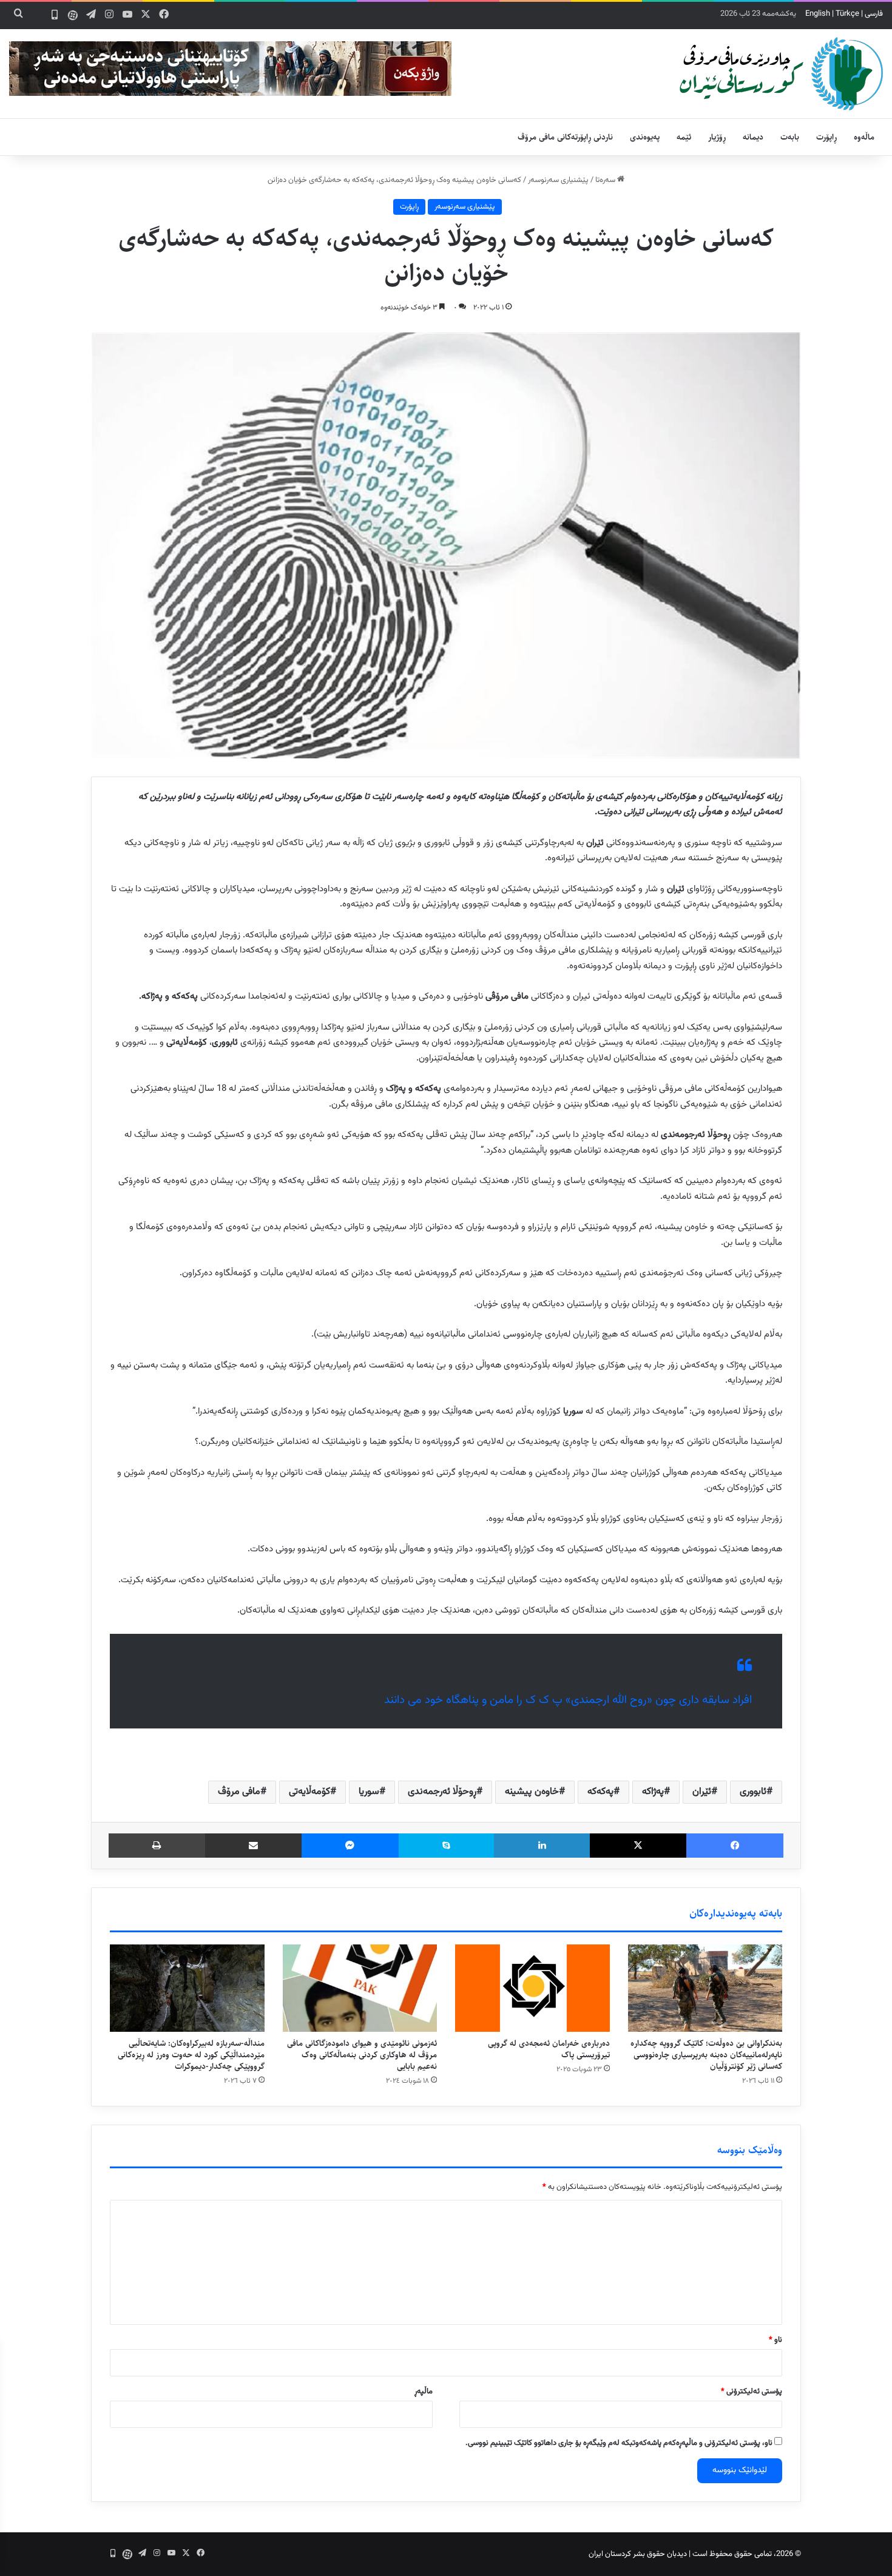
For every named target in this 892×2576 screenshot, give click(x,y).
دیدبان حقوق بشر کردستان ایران (638, 2554)
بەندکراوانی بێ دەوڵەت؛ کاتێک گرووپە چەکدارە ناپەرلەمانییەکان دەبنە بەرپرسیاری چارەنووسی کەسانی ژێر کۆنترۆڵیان (706, 2055)
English (818, 14)
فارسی (874, 14)
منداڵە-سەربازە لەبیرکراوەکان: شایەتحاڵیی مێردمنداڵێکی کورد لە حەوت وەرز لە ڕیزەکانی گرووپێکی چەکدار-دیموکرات (191, 2055)
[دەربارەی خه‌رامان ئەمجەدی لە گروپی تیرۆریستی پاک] (532, 1988)
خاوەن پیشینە (532, 1792)
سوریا (369, 1792)
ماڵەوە (864, 137)
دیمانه (753, 137)
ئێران (702, 1792)
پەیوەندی (645, 137)
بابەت (790, 137)
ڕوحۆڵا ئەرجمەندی (442, 1792)
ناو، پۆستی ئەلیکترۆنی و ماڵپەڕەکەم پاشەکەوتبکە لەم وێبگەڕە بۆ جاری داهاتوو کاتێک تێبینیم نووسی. (619, 2443)
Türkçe (847, 14)
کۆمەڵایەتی (309, 1792)
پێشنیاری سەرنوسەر (558, 180)
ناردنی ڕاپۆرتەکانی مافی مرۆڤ (565, 137)
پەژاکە (653, 1792)
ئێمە (684, 137)
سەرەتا (606, 180)
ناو (775, 2340)
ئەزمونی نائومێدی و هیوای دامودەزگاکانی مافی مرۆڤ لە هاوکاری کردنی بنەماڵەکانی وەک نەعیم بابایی (362, 2055)
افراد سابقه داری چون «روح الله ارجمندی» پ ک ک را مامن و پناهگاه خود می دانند (568, 1700)
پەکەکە (600, 1792)
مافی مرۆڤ (239, 1792)
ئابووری (753, 1792)
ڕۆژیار (717, 137)
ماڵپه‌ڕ (424, 2392)
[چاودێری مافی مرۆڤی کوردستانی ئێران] (781, 74)
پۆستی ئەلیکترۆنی (752, 2392)
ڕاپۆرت (826, 137)
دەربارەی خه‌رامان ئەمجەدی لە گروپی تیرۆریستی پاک (549, 2049)
